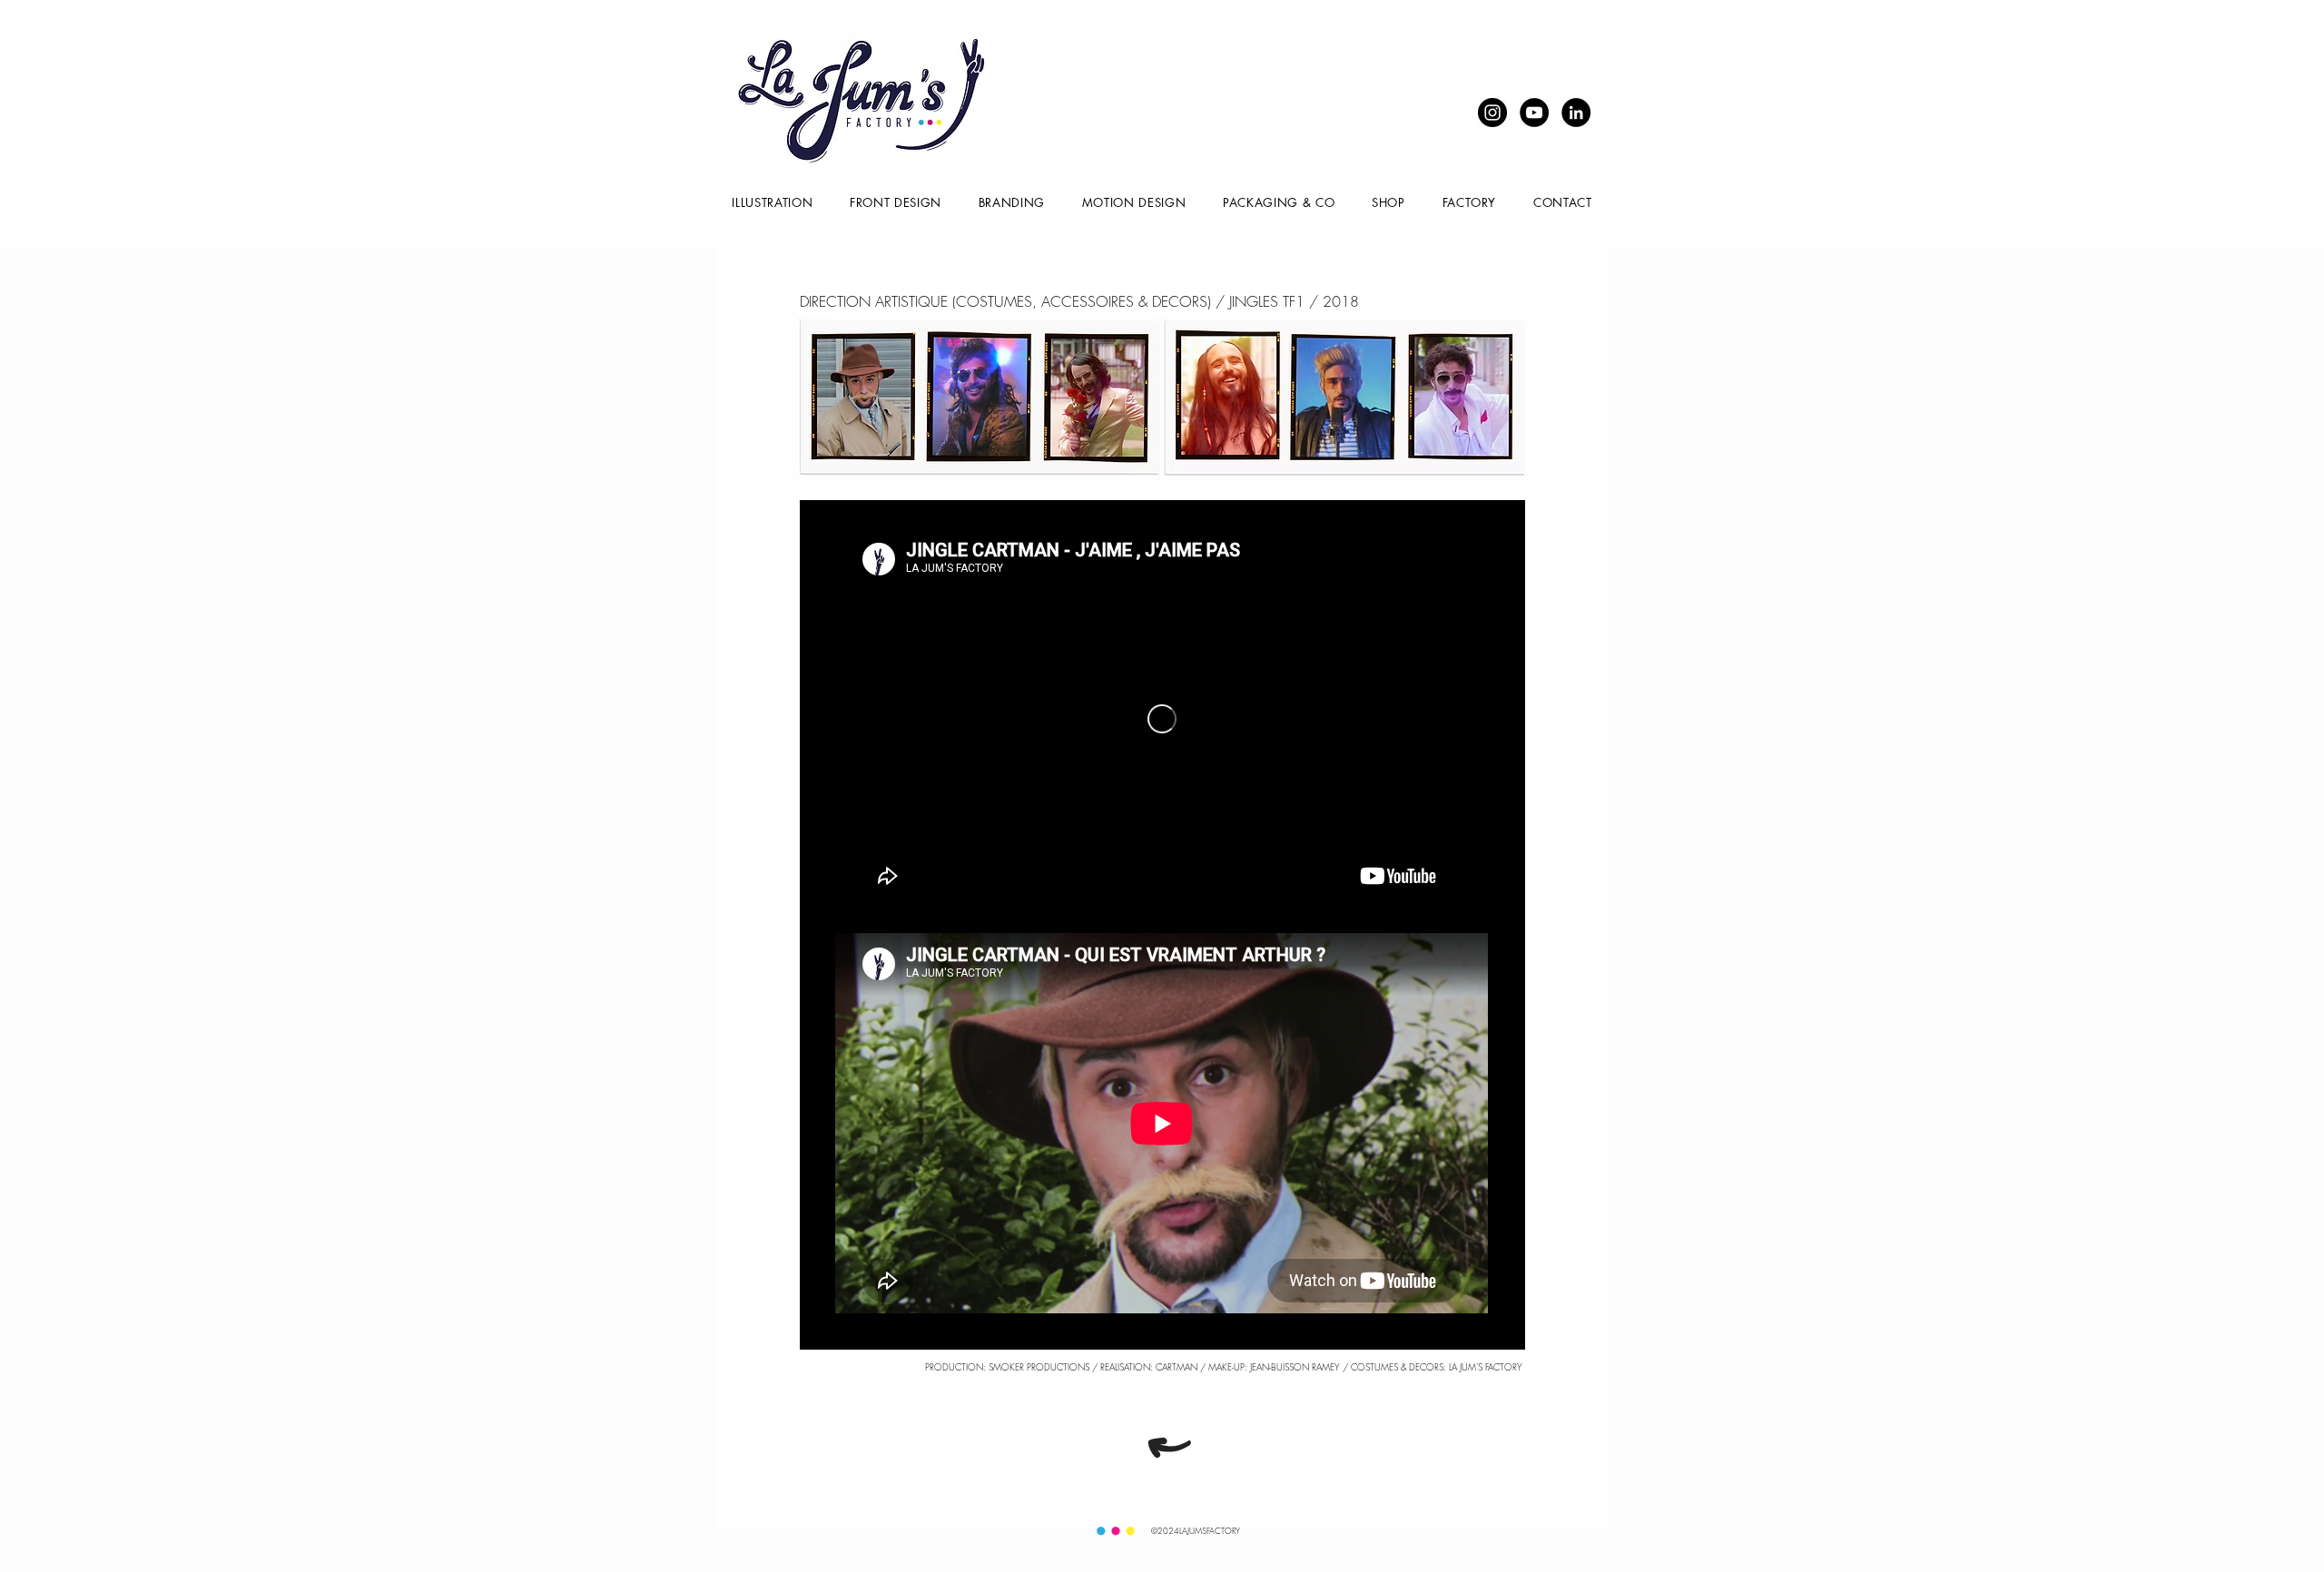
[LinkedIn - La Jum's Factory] (1576, 113)
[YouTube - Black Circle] (1534, 113)
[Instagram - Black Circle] (1492, 113)
